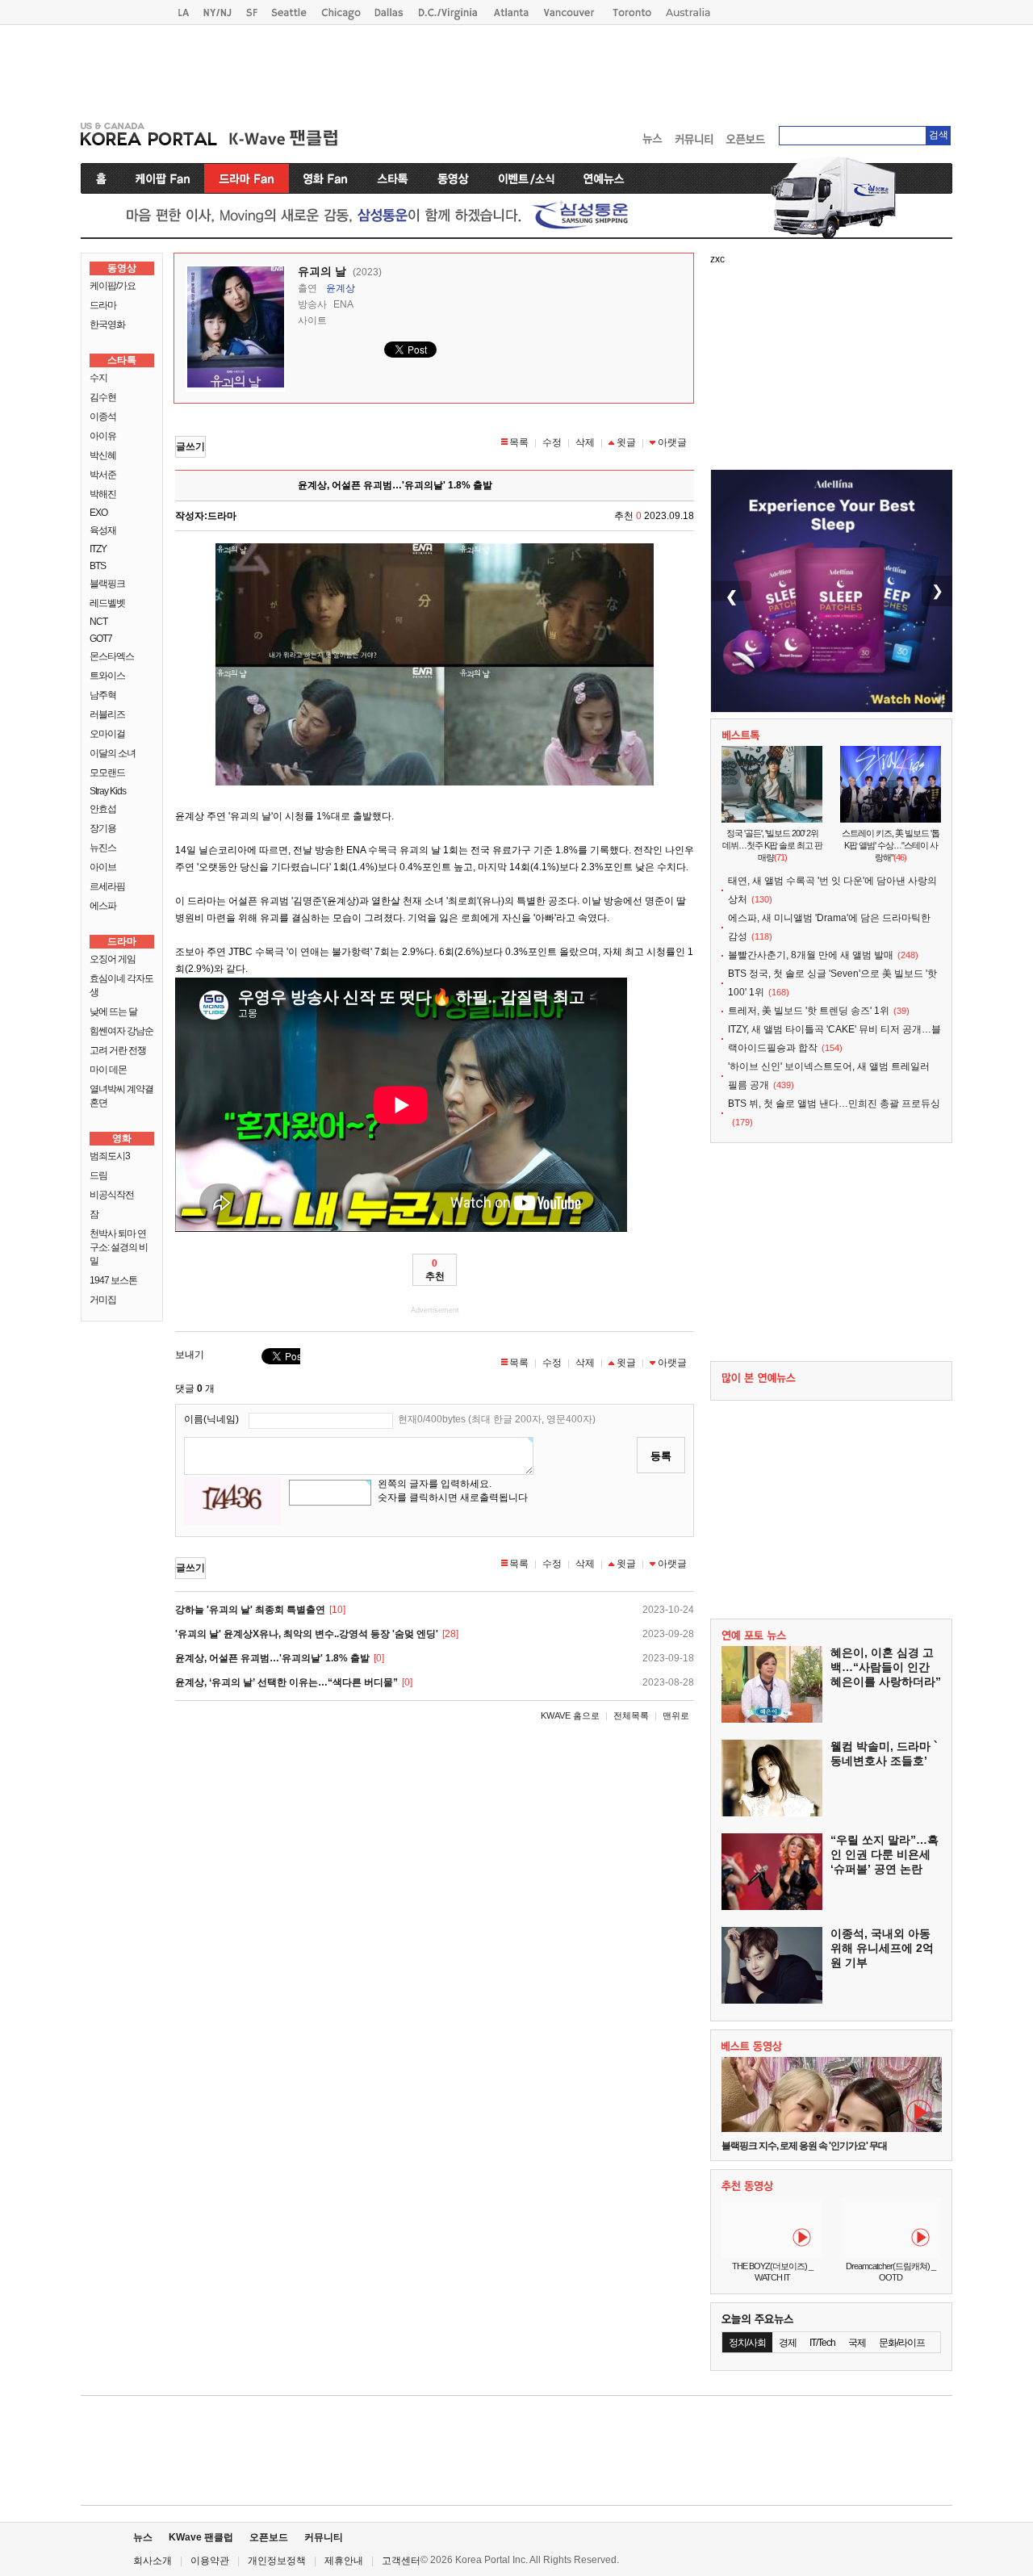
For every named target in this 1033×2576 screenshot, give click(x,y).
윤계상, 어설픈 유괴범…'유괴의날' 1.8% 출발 (272, 1658)
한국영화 (107, 325)
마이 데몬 (108, 1070)
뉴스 (143, 2537)
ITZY (98, 549)
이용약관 (210, 2561)
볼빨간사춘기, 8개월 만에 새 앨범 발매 (811, 955)
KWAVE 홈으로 (570, 1715)
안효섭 (103, 809)
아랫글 (672, 442)
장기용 (103, 828)
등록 (661, 1456)
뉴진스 (103, 848)
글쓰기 (190, 446)
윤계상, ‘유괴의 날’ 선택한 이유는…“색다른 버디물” (286, 1682)
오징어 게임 (113, 959)
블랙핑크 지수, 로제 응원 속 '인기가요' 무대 (804, 2146)
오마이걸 (107, 734)
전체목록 (631, 1715)
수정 (552, 442)
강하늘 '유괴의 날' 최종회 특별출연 (250, 1610)
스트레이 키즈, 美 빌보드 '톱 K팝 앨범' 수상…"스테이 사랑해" (891, 845)
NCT (98, 622)
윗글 (626, 442)
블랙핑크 (107, 584)
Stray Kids (108, 791)
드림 (98, 1175)
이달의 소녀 (113, 753)
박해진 (103, 494)
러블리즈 (107, 714)
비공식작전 (112, 1195)
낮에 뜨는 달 (113, 1012)
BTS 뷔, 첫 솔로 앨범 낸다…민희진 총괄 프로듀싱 (834, 1104)
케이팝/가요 (113, 286)
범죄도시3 (110, 1156)
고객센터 (401, 2561)
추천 (435, 1270)
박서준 (103, 475)
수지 (98, 378)
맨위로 (676, 1715)
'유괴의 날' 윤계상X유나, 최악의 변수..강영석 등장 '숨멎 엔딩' (307, 1634)
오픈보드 (269, 2537)
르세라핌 (107, 886)
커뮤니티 (324, 2537)
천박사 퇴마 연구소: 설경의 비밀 (119, 1247)
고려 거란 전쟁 (118, 1050)
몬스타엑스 (112, 656)
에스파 (103, 906)
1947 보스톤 (113, 1280)
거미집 (103, 1300)
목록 (519, 442)
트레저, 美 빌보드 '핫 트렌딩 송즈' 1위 (809, 1011)
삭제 (585, 442)
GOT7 (101, 639)
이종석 (103, 417)
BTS (98, 566)
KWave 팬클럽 (201, 2537)
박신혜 (103, 455)
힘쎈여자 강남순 (121, 1031)
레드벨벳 (107, 603)
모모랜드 (107, 773)
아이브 (103, 867)
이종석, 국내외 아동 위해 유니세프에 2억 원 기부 (882, 1948)
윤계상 (341, 288)
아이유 (103, 436)
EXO (98, 513)
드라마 (103, 305)
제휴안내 (344, 2561)
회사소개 (153, 2561)
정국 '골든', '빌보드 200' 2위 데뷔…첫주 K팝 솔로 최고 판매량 (772, 845)
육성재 (103, 530)
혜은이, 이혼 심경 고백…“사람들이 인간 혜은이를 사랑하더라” (886, 1667)
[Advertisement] (516, 69)
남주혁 (103, 695)
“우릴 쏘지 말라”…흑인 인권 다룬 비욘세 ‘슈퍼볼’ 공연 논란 (885, 1854)
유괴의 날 (322, 271)
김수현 (103, 397)
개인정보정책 (277, 2561)
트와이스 (107, 676)
